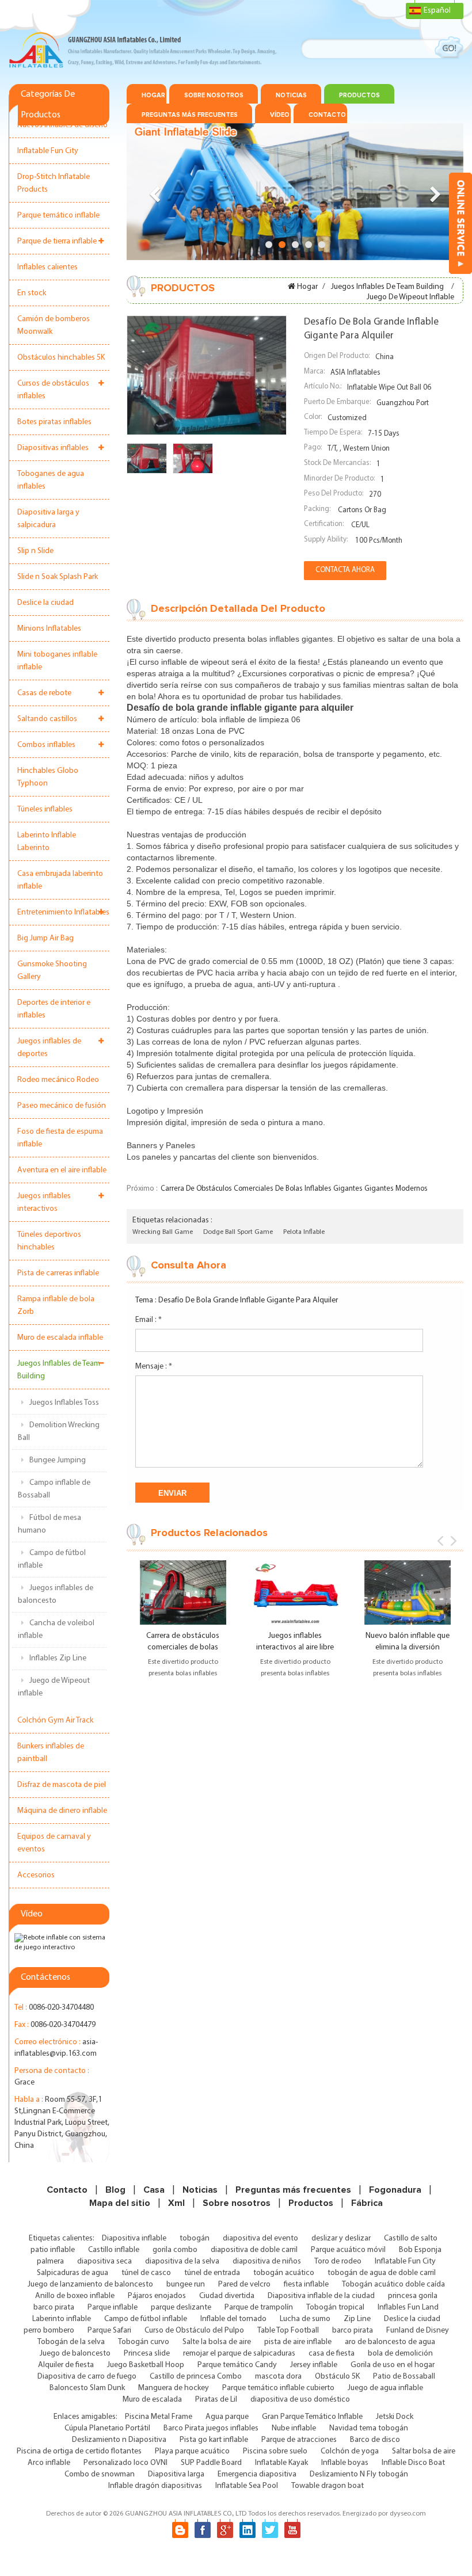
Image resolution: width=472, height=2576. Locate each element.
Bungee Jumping (58, 1460)
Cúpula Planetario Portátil (107, 2428)
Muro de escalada (152, 2400)
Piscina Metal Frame (159, 2417)
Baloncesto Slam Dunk (87, 2388)
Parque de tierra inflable (57, 241)
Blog (115, 2190)
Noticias (291, 95)
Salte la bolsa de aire (217, 2342)
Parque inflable (113, 2308)
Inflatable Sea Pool (247, 2486)
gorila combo (175, 2250)
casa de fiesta (332, 2354)
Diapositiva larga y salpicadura (48, 519)
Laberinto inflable (62, 2319)
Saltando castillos (47, 719)
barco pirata (54, 2308)
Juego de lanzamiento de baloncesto (90, 2285)
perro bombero (49, 2331)
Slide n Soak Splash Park (58, 577)
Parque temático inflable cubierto (278, 2388)
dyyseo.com (408, 2514)
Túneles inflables (45, 809)
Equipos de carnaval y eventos (54, 1843)
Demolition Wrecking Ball (59, 1432)
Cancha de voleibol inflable (56, 1630)
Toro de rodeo (338, 2261)
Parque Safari (109, 2331)
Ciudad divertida (227, 2296)
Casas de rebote (44, 693)
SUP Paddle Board (211, 2463)
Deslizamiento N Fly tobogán (359, 2474)
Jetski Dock (395, 2417)
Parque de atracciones (299, 2440)
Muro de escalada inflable (60, 1338)
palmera (50, 2261)
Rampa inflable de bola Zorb (56, 1306)
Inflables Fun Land (408, 2308)
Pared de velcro (244, 2285)
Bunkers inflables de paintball (51, 1753)
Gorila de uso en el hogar (393, 2365)
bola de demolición (400, 2354)
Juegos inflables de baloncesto (56, 1594)
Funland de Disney (418, 2331)
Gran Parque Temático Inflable (312, 2417)
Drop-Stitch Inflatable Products (54, 183)
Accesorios (36, 1875)
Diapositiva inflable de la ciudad (321, 2296)
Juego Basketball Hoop (146, 2365)
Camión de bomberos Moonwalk (54, 325)
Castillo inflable (114, 2250)
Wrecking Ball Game (163, 1232)
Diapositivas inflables (53, 448)
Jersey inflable (314, 2365)
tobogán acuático (284, 2273)
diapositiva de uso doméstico (300, 2400)
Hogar (153, 95)
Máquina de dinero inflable (62, 1811)
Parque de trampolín (259, 2308)
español (437, 11)
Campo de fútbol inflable (52, 1559)
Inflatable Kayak (281, 2463)
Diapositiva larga (176, 2474)
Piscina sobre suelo (275, 2451)
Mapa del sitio (120, 2203)
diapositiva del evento (260, 2238)
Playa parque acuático (192, 2451)
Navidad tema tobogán (369, 2428)
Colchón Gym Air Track (55, 1720)
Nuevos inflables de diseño (62, 125)
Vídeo (280, 115)
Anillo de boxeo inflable (75, 2296)
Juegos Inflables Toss (64, 1403)
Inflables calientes (47, 267)
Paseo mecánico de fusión (62, 1106)
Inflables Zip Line (58, 1658)
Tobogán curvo (144, 2342)
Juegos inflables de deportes (49, 1048)
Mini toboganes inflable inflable (57, 661)
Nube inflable (294, 2428)
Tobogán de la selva (71, 2342)
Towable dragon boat (328, 2486)
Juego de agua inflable (385, 2388)
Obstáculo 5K (337, 2377)
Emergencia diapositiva (257, 2474)
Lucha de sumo (305, 2319)
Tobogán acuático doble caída (393, 2285)
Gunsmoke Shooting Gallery (52, 971)
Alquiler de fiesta (66, 2365)
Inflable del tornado (233, 2319)
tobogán (195, 2238)
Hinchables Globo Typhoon (48, 777)
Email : (149, 1320)
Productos (359, 95)
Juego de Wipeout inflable (54, 1687)
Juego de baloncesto (75, 2354)
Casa (154, 2190)
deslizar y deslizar (341, 2238)
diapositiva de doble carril (254, 2250)
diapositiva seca (104, 2261)
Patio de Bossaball (404, 2377)
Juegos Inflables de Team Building (59, 1370)
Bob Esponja (420, 2250)
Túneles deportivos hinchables (49, 1241)
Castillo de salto (411, 2238)
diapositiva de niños (267, 2261)
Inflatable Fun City (48, 151)
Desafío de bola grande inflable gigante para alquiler (248, 1300)
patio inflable (53, 2250)
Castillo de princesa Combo (196, 2377)
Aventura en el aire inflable (62, 1170)
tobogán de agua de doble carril (382, 2273)
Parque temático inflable (58, 216)
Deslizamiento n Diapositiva (119, 2440)
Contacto (327, 115)
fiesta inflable (306, 2285)
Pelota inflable (304, 1232)
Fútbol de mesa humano (50, 1524)
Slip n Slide (35, 551)
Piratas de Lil (216, 2400)
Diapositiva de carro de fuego (87, 2377)
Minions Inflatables (49, 629)
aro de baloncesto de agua (390, 2342)
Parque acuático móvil (348, 2250)
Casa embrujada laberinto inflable (60, 880)
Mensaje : (154, 1367)
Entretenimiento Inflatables (63, 912)
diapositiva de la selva (182, 2261)
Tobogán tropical (335, 2308)
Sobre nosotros (214, 95)
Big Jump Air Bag (45, 938)
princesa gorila (413, 2296)
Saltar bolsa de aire (424, 2451)
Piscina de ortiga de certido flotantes (79, 2451)
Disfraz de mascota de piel (62, 1785)
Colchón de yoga (350, 2451)
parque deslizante (181, 2308)
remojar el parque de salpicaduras (239, 2354)
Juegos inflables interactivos (44, 1203)
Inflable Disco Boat (413, 2463)
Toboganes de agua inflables (51, 480)
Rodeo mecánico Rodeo (58, 1080)
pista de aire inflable (298, 2342)
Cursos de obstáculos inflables (53, 390)
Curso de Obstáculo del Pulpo (194, 2331)
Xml (176, 2203)
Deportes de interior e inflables (54, 1009)
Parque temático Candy (237, 2365)
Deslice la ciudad (45, 603)
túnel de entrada (212, 2273)
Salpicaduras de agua (73, 2273)
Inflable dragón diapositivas (155, 2486)
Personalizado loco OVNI (125, 2463)
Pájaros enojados (157, 2296)
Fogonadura (395, 2190)
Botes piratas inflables (54, 422)
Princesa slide (147, 2354)
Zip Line (357, 2319)
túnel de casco (146, 2273)
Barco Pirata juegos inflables (211, 2428)
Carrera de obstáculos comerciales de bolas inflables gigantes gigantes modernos (294, 1189)
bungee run (186, 2285)
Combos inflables (46, 745)
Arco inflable (49, 2463)
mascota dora (278, 2377)
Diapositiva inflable (134, 2238)
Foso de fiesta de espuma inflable (60, 1138)
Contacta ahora (345, 570)
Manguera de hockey (174, 2388)
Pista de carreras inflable (58, 1273)
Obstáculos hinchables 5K (61, 358)
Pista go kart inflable (214, 2440)
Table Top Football (288, 2331)
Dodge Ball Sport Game (238, 1232)
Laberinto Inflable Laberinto (47, 842)
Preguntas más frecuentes (190, 115)
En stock (32, 293)
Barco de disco (375, 2440)
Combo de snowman (100, 2474)
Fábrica (367, 2203)
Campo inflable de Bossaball (54, 1489)
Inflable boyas (345, 2463)
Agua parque (227, 2417)
